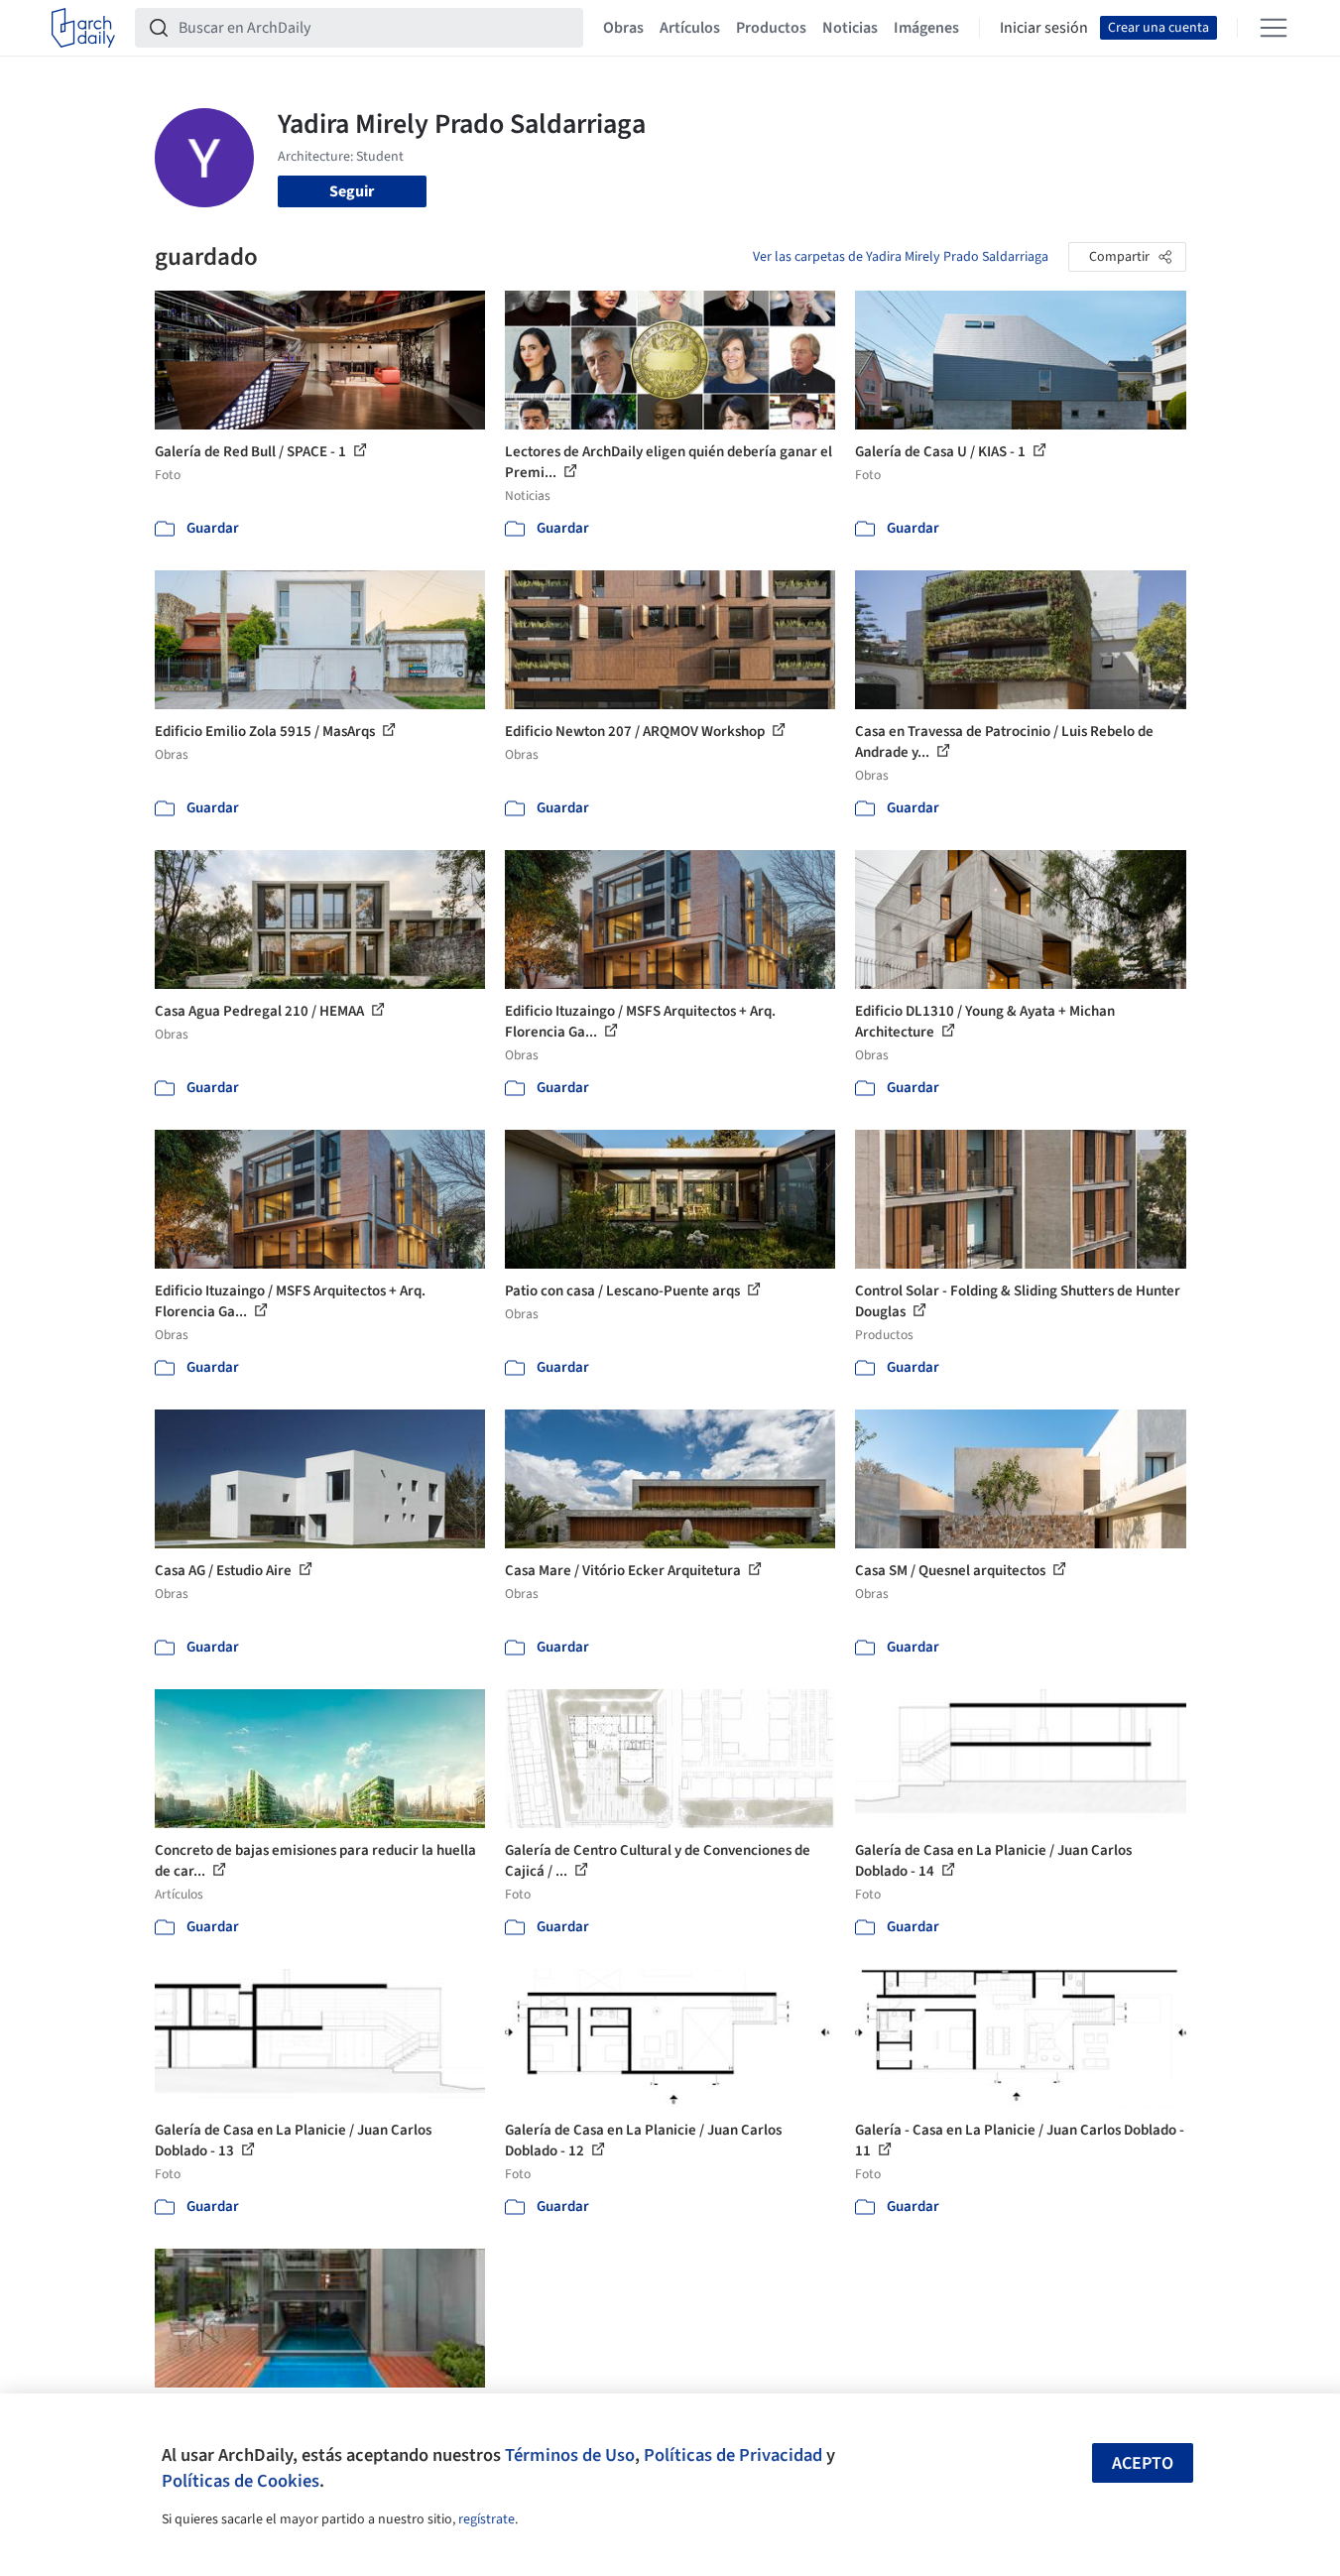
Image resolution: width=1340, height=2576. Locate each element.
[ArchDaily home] (83, 28)
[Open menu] (1274, 28)
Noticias (850, 28)
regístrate (487, 2519)
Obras (623, 28)
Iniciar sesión (1044, 28)
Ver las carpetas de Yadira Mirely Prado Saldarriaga (901, 257)
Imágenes (926, 28)
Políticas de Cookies (241, 2481)
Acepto (1143, 2463)
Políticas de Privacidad (733, 2455)
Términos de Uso (570, 2455)
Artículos (690, 28)
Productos (771, 28)
